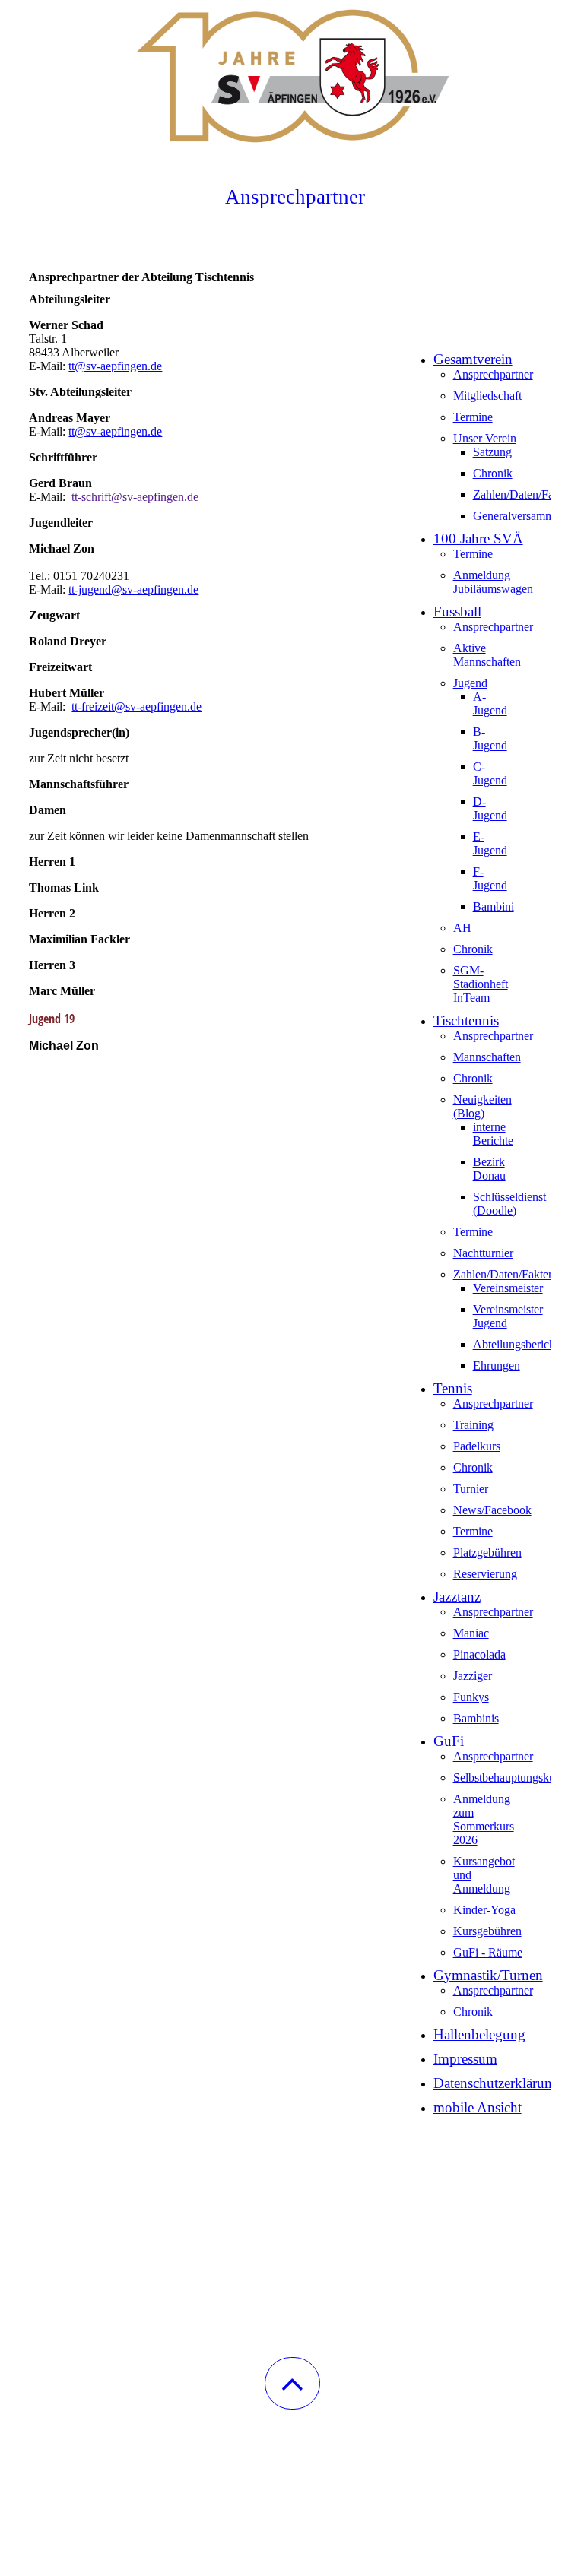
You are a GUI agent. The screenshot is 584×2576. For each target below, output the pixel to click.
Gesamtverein (473, 359)
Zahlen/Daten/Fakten (524, 494)
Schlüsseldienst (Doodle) (509, 1204)
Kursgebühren (487, 1931)
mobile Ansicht (478, 2107)
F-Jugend (490, 878)
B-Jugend (490, 738)
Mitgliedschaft (487, 396)
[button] (292, 2383)
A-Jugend (490, 703)
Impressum (465, 2059)
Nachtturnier (483, 1253)
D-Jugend (490, 808)
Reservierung (485, 1574)
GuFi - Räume (488, 1952)
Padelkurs (477, 1446)
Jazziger (473, 1676)
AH (462, 928)
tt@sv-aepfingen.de (115, 366)
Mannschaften (487, 1057)
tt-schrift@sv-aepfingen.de (135, 497)
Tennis (453, 1388)
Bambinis (476, 1718)
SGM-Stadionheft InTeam (481, 984)
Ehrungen (497, 1366)
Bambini (494, 906)
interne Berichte (493, 1134)
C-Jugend (490, 773)
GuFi (449, 1741)
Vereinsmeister (508, 1288)
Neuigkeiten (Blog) (482, 1106)
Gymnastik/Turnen (488, 1975)
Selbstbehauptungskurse (511, 1778)
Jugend (470, 683)
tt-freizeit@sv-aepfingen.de (136, 707)
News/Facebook (492, 1510)
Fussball (457, 612)
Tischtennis (466, 1020)
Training (473, 1425)
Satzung (492, 452)
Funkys (471, 1697)
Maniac (471, 1633)
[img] (292, 76)
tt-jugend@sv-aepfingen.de (133, 589)
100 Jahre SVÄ (478, 539)
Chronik (493, 473)
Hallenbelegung (479, 2034)
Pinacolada (479, 1654)
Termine (473, 417)
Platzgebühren (487, 1553)
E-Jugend (490, 843)
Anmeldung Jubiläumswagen (493, 582)
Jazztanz (457, 1597)
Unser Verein (485, 438)
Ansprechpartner (493, 374)
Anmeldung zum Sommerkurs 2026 (484, 1819)
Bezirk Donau (489, 1169)
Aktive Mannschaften (487, 655)
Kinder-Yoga (484, 1910)
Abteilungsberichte (518, 1344)
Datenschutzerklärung (497, 2083)
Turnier (471, 1489)
